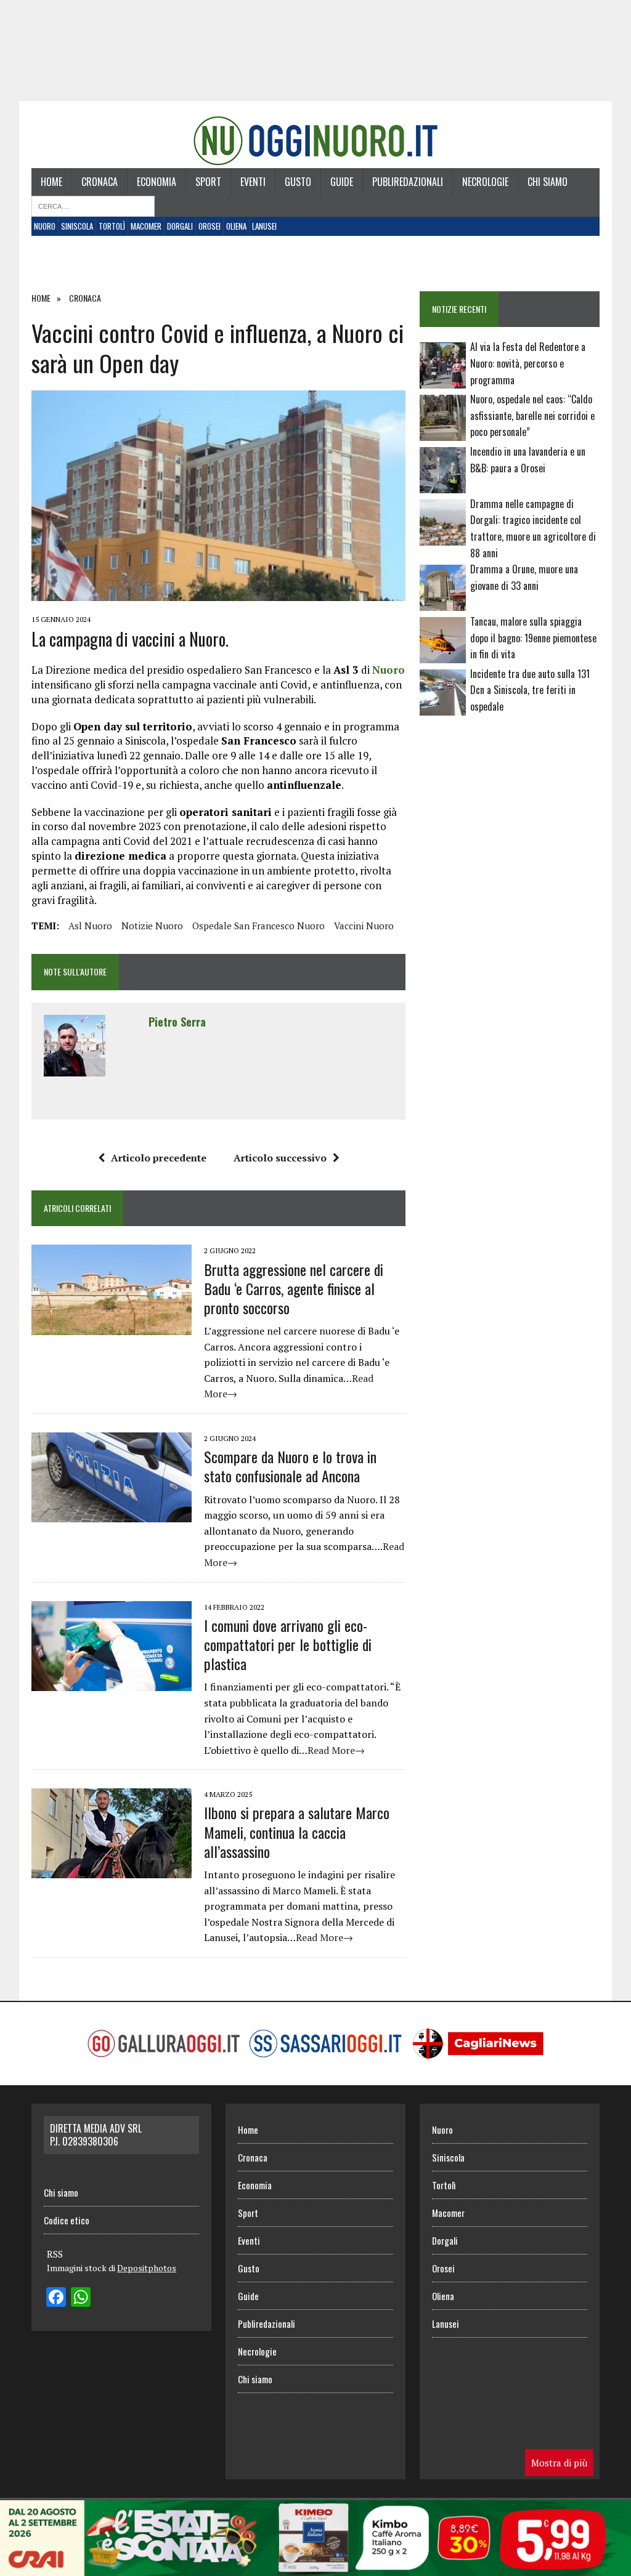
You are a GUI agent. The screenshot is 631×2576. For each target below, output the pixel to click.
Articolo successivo (280, 1158)
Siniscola (77, 226)
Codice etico (67, 2220)
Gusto (298, 182)
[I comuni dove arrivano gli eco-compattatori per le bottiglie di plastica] (112, 1682)
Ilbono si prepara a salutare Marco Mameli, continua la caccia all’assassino (297, 1831)
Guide (342, 182)
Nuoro (45, 226)
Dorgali (180, 226)
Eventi (253, 182)
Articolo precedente (159, 1158)
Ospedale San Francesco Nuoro (259, 926)
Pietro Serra (177, 1022)
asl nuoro (90, 926)
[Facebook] (56, 2298)
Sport (208, 182)
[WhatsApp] (81, 2298)
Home (51, 182)
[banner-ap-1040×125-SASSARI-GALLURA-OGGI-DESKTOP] (315, 2567)
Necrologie (485, 182)
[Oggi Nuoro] (315, 141)
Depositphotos (147, 2268)
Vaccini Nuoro (364, 926)
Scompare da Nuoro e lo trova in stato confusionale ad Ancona (290, 1466)
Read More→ (336, 1750)
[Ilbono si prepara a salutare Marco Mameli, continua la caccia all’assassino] (112, 1870)
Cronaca (100, 182)
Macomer (146, 226)
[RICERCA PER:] (93, 205)
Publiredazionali (408, 182)
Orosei (210, 226)
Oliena (236, 226)
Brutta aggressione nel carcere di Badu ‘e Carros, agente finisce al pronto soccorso (294, 1288)
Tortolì (112, 226)
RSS (55, 2254)
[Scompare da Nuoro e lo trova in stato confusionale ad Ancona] (112, 1514)
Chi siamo (548, 182)
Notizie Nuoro (152, 926)
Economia (157, 182)
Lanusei (264, 226)
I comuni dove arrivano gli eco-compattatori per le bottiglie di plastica (288, 1644)
